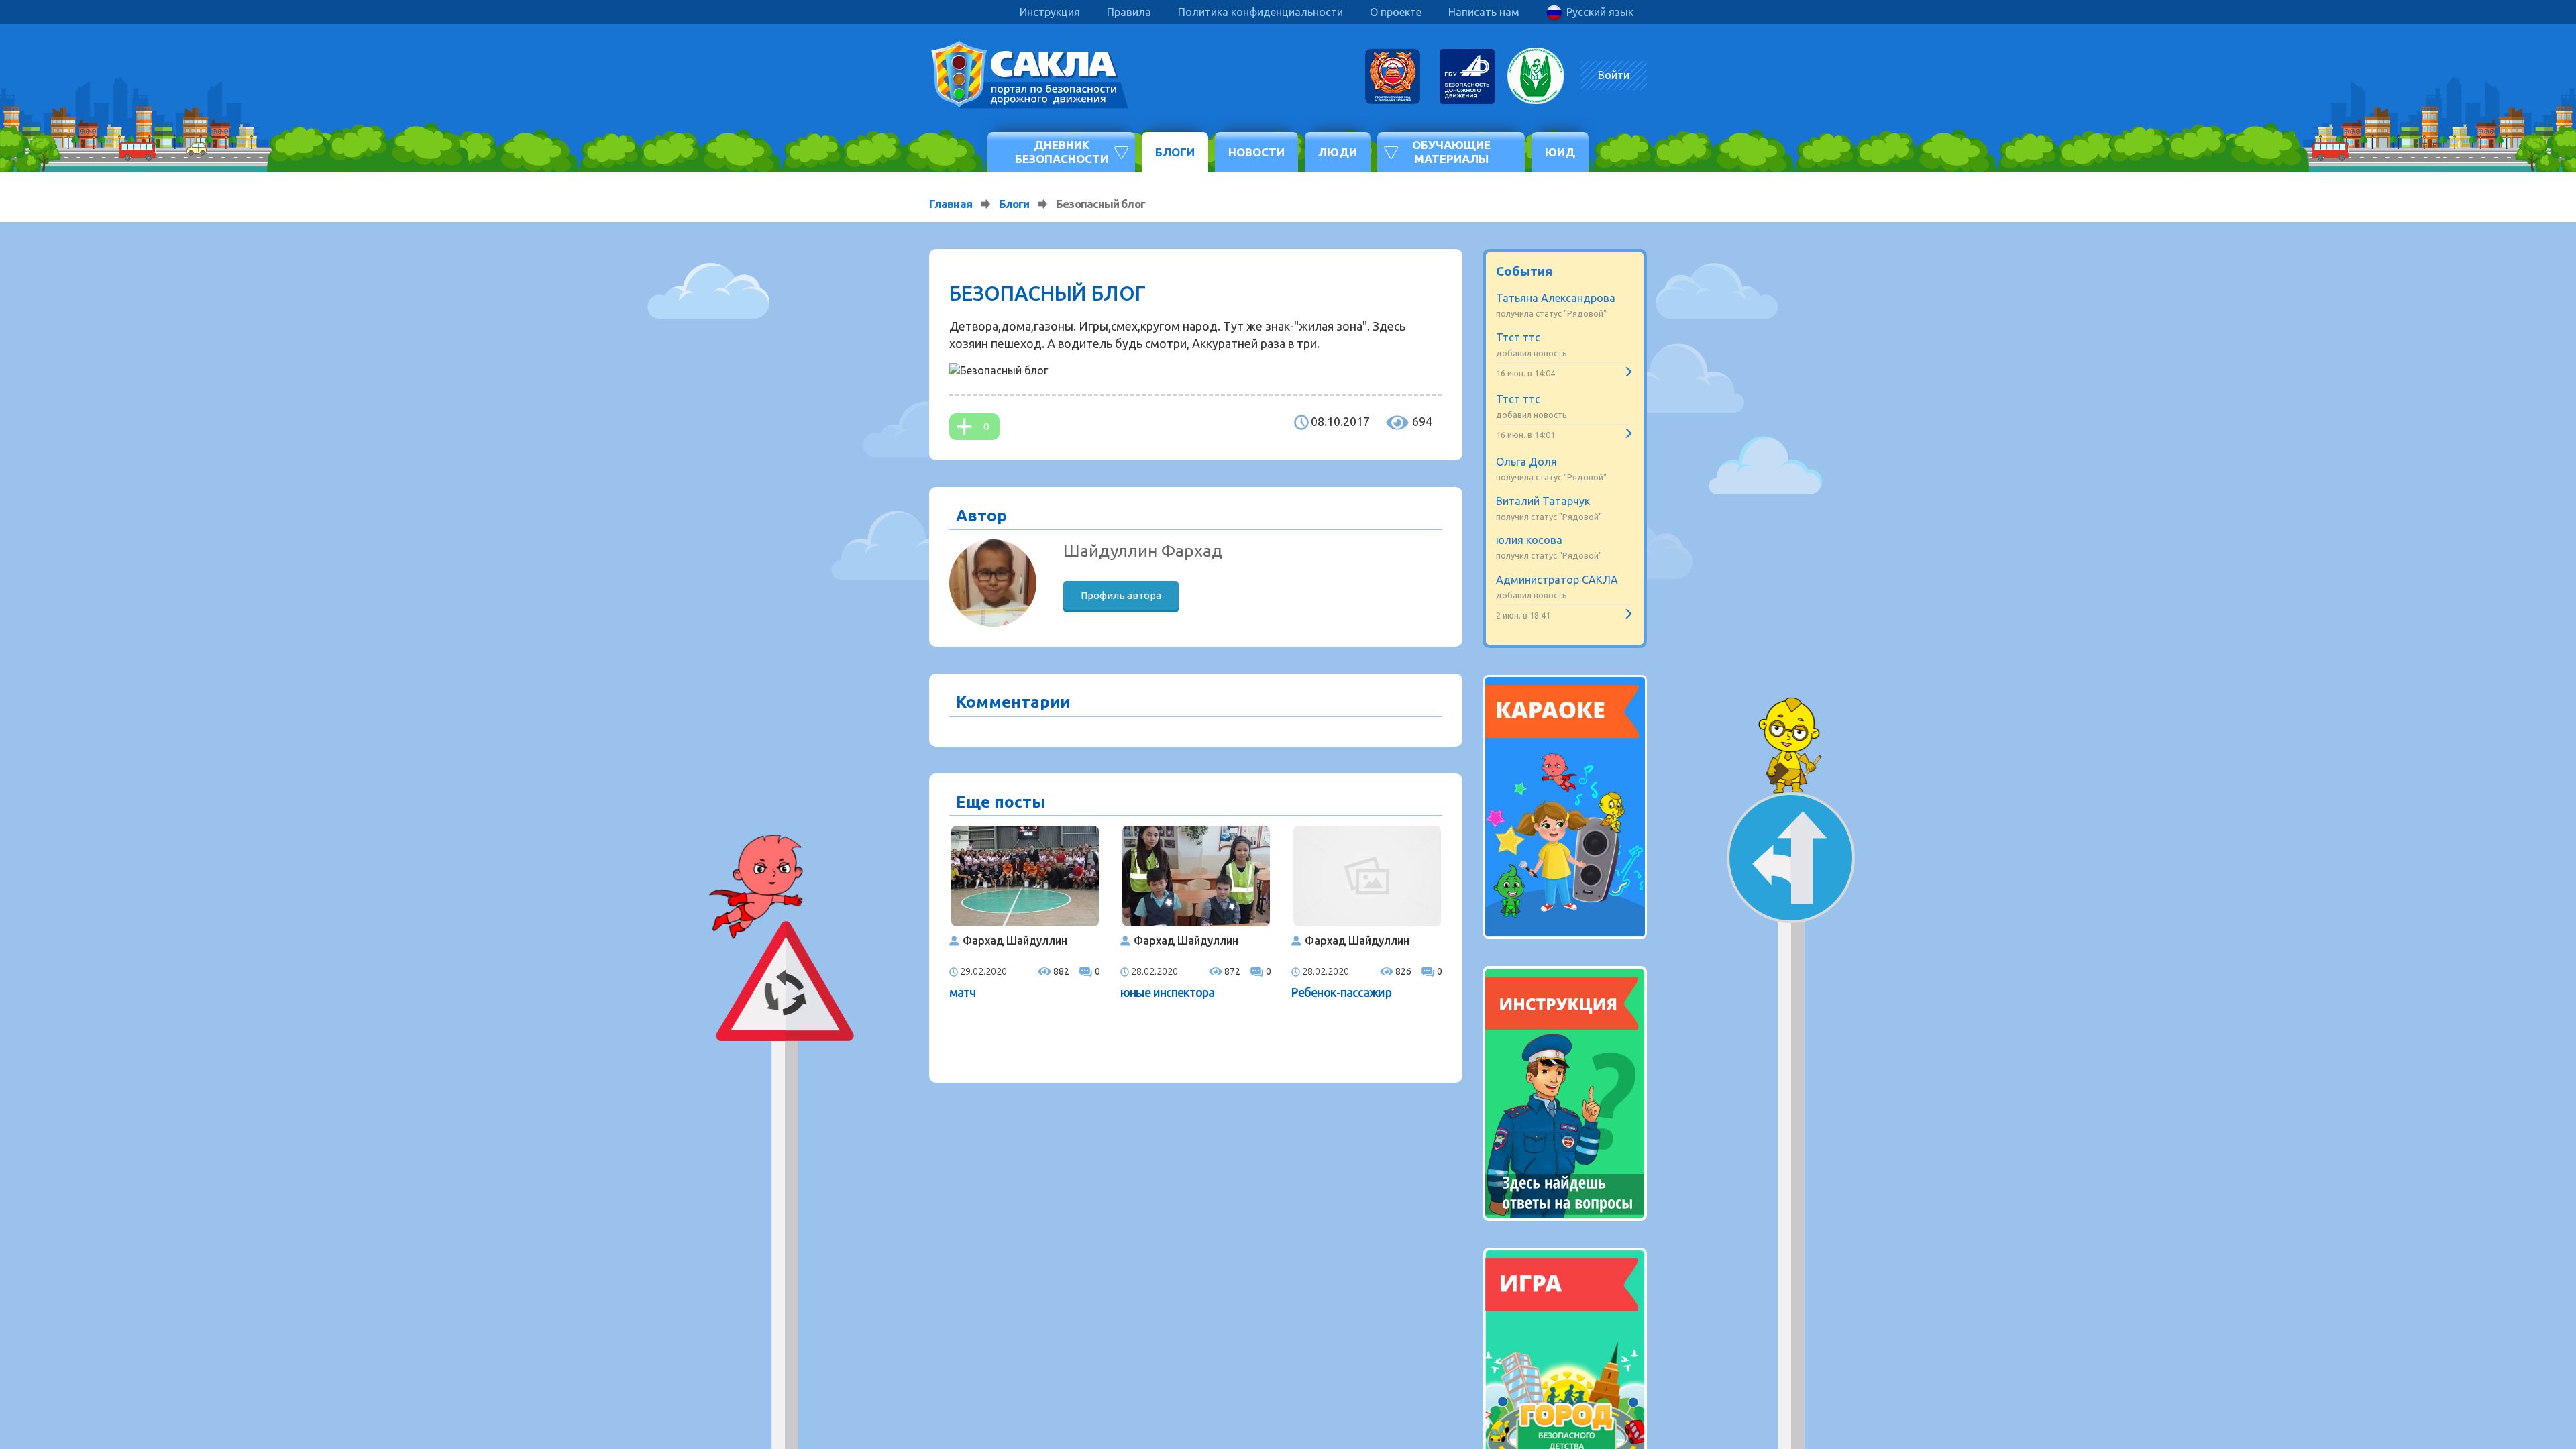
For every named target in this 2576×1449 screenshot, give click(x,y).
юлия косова (1529, 540)
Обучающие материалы (1451, 151)
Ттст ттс (1518, 337)
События (1524, 271)
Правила (1129, 12)
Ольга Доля (1526, 462)
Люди (1338, 152)
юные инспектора (1168, 992)
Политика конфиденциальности (1260, 12)
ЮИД (1560, 152)
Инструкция (1050, 12)
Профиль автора (1121, 595)
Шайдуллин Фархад (1143, 551)
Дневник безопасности (1062, 151)
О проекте (1396, 12)
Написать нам (1484, 12)
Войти (1614, 75)
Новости (1256, 152)
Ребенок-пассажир (1341, 992)
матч (962, 992)
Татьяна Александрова (1556, 298)
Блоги (1175, 152)
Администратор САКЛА (1557, 580)
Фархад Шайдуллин (1015, 941)
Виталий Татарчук (1543, 501)
